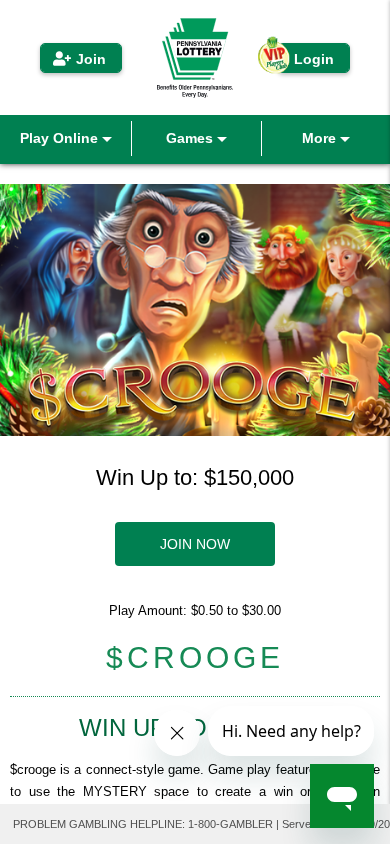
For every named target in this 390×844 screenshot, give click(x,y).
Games (191, 138)
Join (91, 59)
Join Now (195, 544)
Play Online (61, 138)
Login (314, 59)
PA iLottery (195, 57)
